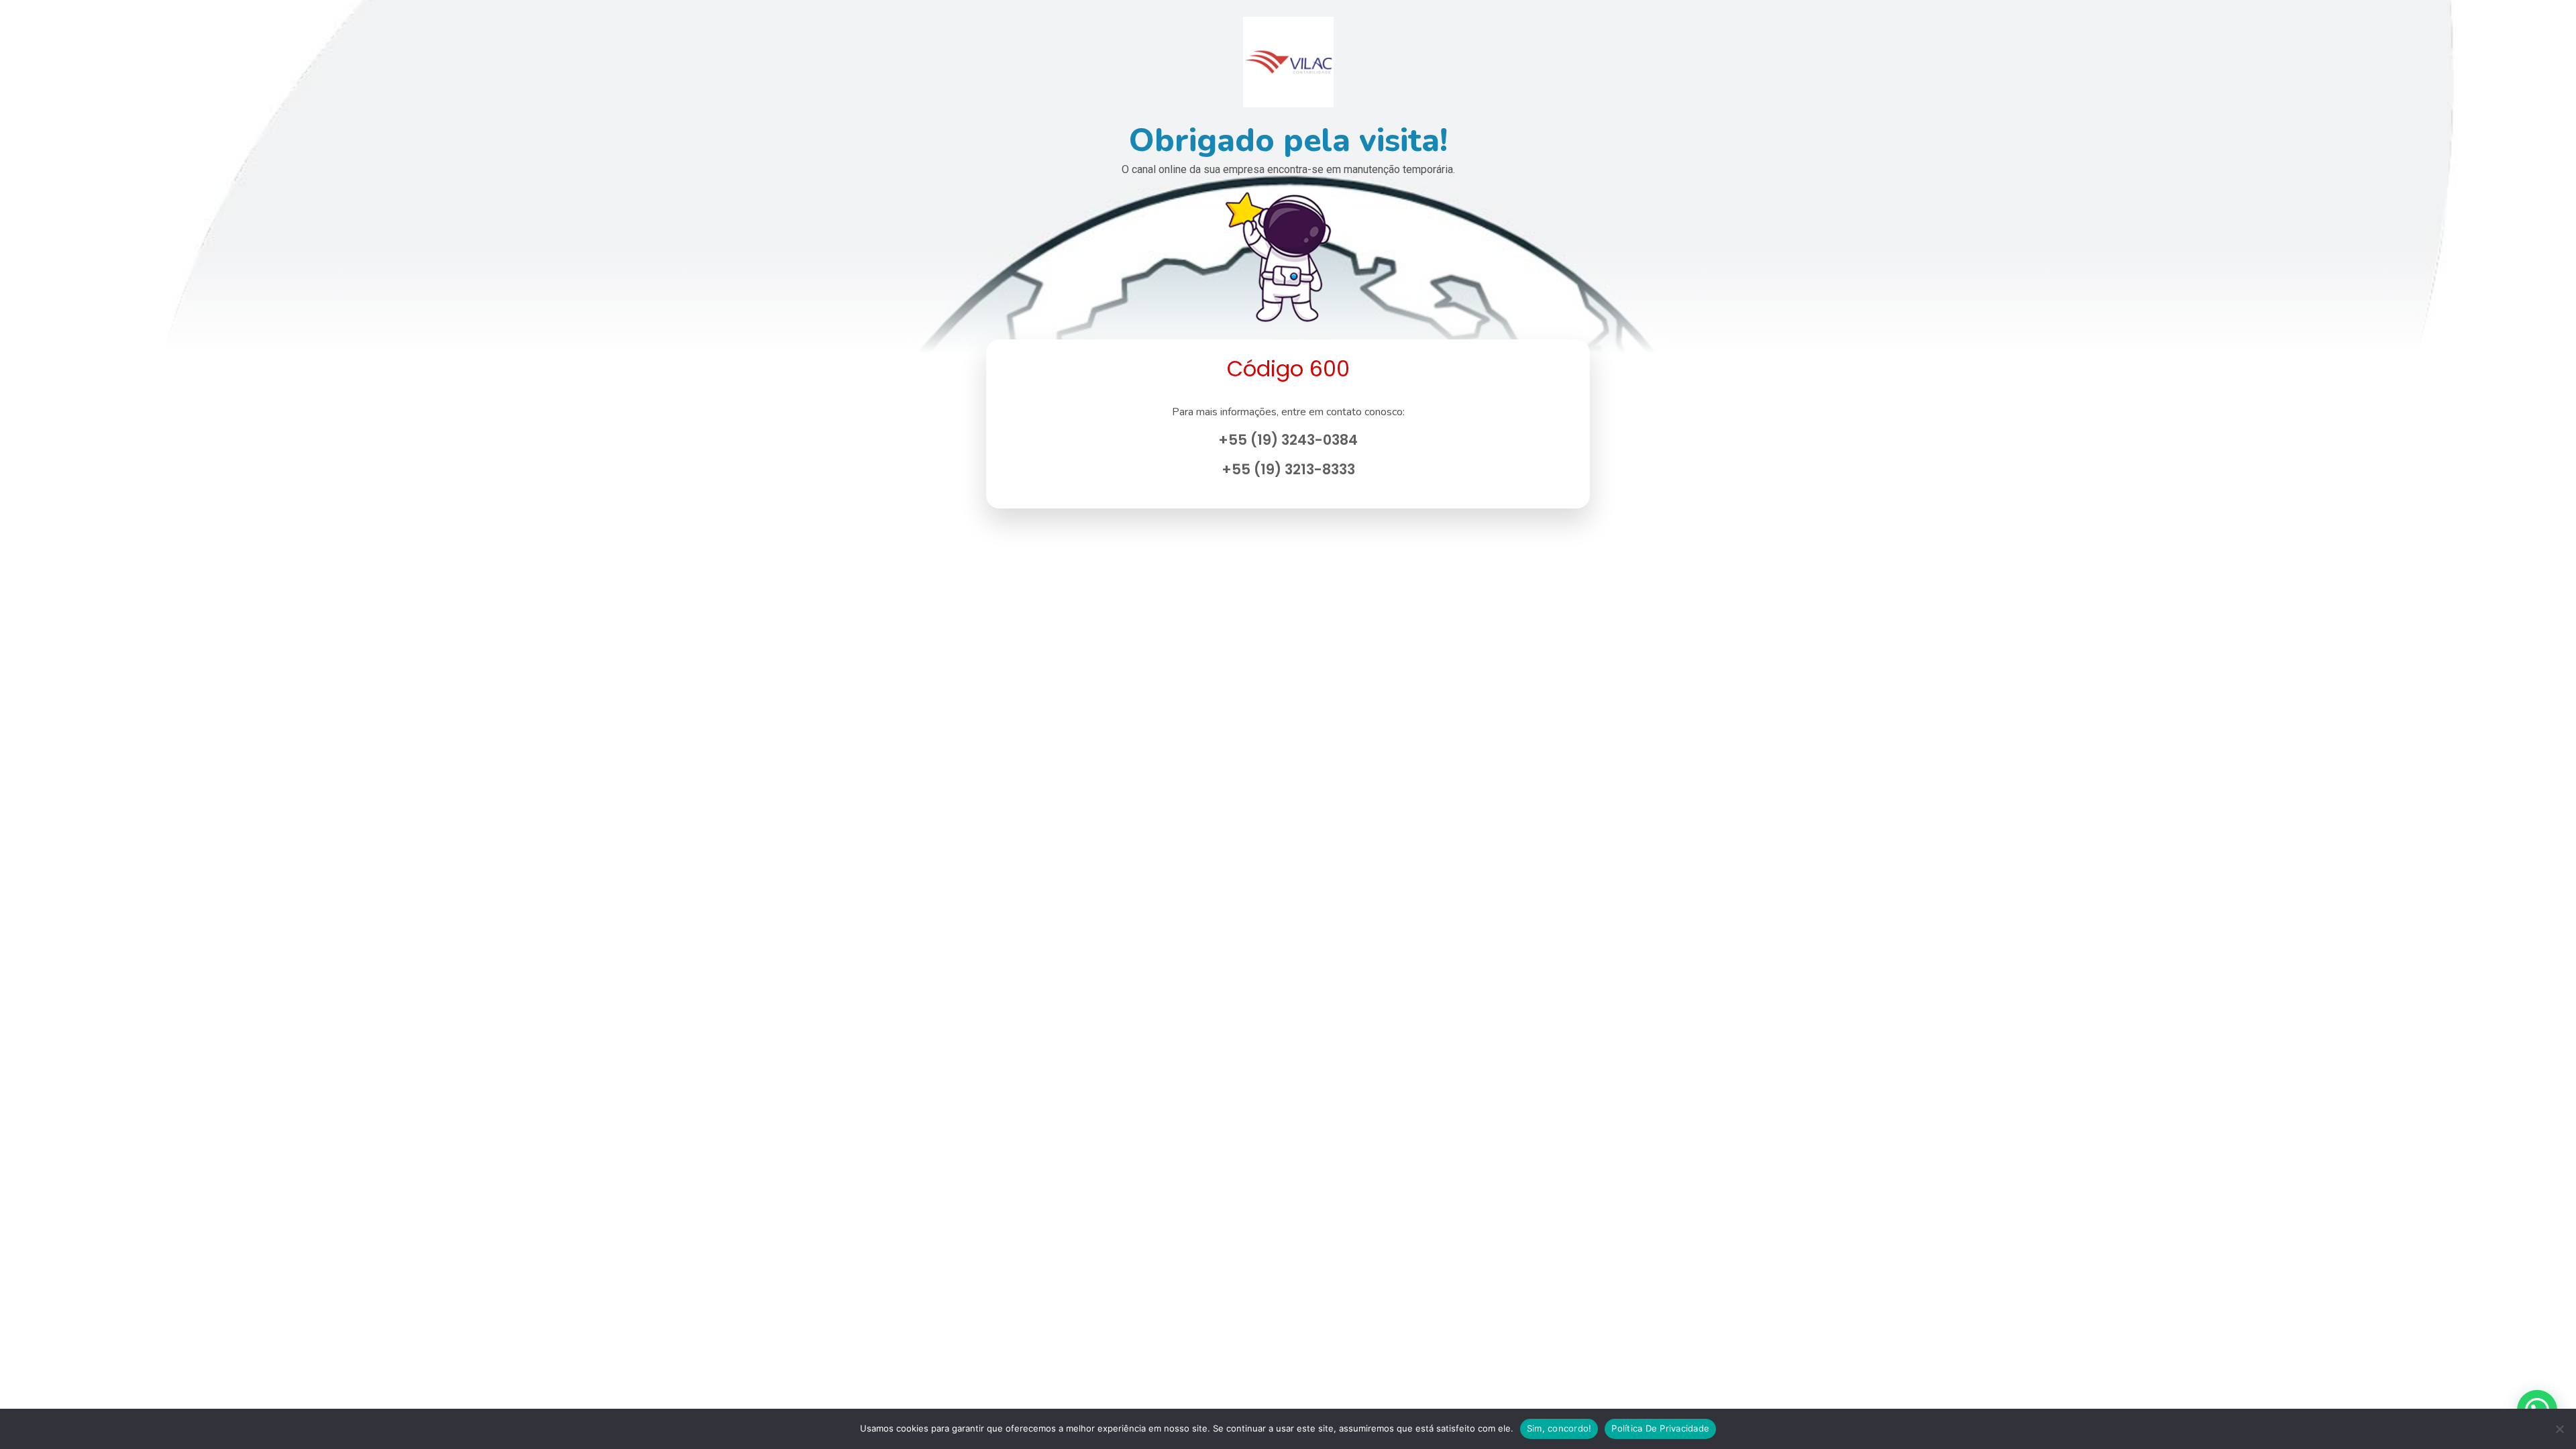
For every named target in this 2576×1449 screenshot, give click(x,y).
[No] (2559, 1429)
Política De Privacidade (1660, 1428)
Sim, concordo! (1559, 1428)
